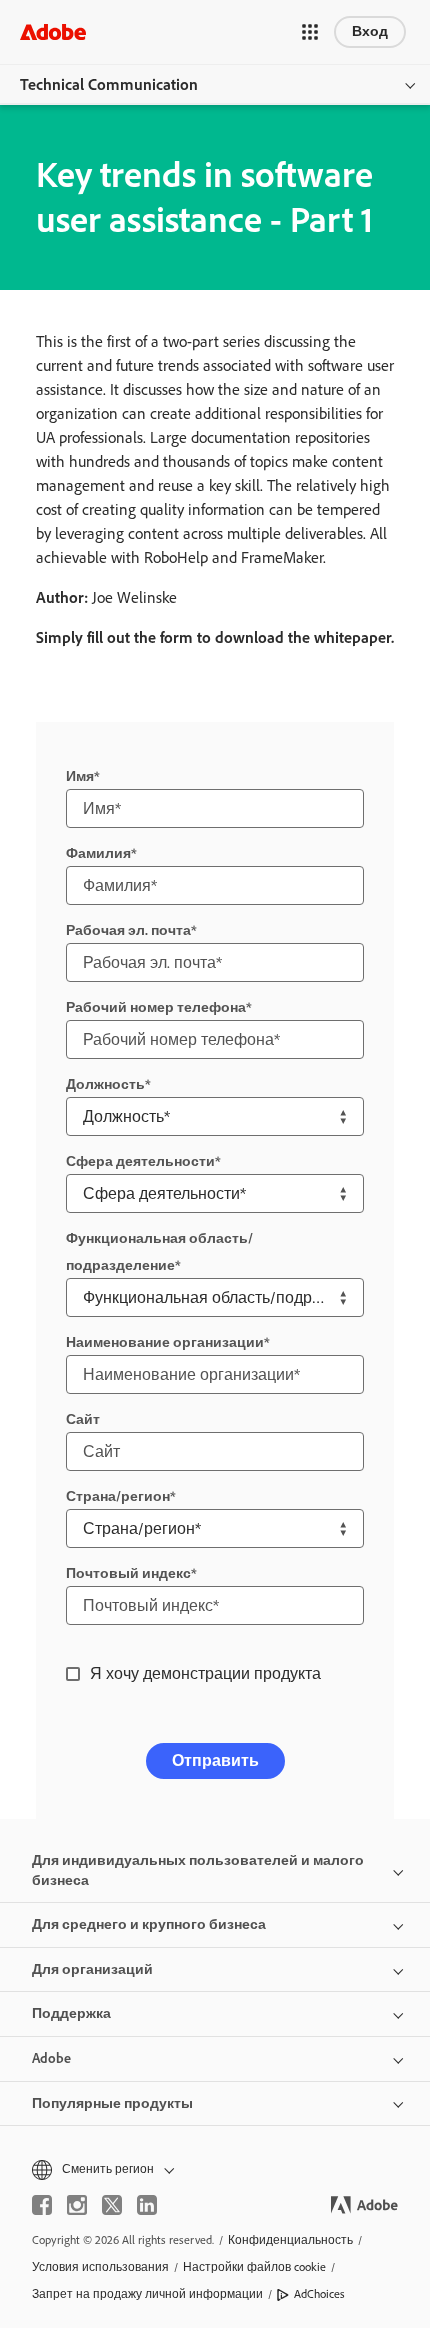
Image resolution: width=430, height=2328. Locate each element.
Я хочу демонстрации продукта (205, 1673)
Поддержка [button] (71, 2013)
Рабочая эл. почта (128, 930)
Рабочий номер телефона (156, 1007)
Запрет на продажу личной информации (147, 2294)
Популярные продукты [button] (112, 2103)
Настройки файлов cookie (254, 2267)
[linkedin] (147, 2205)
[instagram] (77, 2205)
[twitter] (112, 2205)
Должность (105, 1084)
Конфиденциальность (290, 2240)
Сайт (83, 1419)
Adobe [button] (51, 2058)
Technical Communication (109, 84)
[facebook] (42, 2205)
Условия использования (100, 2267)
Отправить (215, 1760)
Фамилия (98, 853)
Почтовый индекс (128, 1573)
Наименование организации (165, 1342)
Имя (80, 776)
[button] (310, 32)
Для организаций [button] (92, 1969)
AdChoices (319, 2294)
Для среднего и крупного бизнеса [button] (149, 1924)
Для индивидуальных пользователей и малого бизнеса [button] (198, 1870)
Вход (370, 31)
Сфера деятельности (140, 1161)
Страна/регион (118, 1496)
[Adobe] (53, 31)
